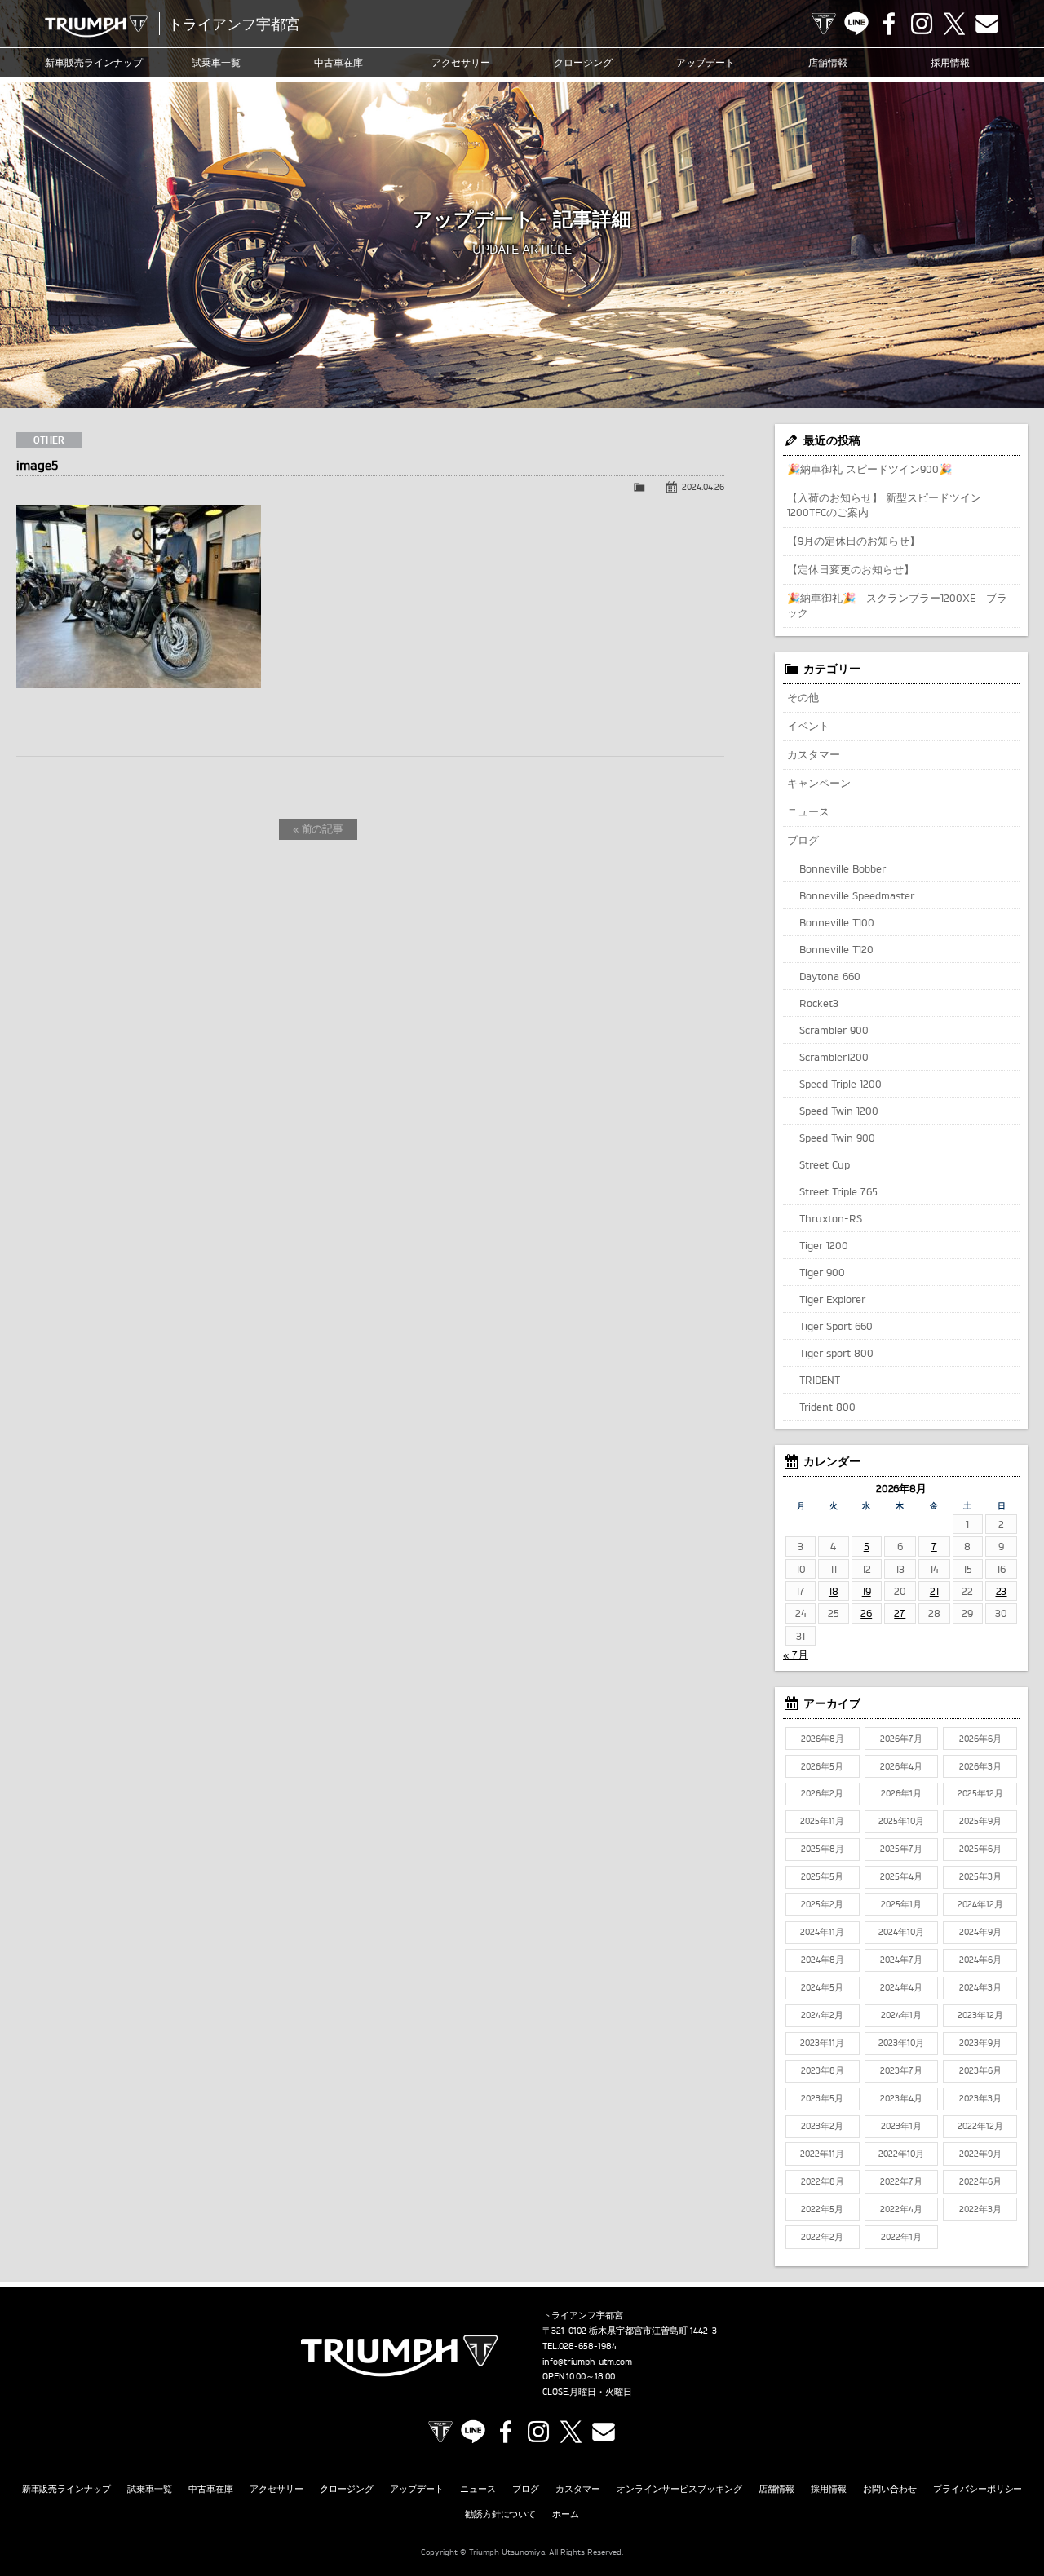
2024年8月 (823, 1960)
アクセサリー (461, 62)
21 (934, 1591)
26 (866, 1613)
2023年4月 (901, 2098)
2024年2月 (822, 2015)
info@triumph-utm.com (587, 2362)
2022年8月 (823, 2181)
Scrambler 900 (834, 1030)
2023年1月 (901, 2126)
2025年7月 (901, 1849)
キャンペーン (819, 783)
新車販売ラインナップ (67, 2489)
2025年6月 (980, 1849)
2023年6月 (980, 2070)
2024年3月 (980, 1987)
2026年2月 (822, 1793)
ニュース (808, 811)
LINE (856, 24)
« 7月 (796, 1655)
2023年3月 (980, 2098)
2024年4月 (901, 1987)
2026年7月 (901, 1739)
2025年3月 (980, 1876)
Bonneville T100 (837, 922)
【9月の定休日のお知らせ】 (854, 541)
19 (867, 1591)
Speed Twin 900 (837, 1138)
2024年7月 (901, 1960)
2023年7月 (901, 2070)
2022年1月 (901, 2237)
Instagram (922, 24)
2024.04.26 (703, 487)
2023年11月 (822, 2043)
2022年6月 (980, 2181)
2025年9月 (980, 1821)
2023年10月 (901, 2043)
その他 (803, 697)
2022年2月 (822, 2237)
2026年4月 (901, 1766)
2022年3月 (980, 2209)
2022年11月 (822, 2154)
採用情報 (950, 62)
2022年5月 (822, 2209)
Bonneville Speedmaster (857, 895)
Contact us (987, 24)
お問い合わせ (890, 2489)
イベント (808, 726)
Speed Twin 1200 (839, 1111)
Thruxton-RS (831, 1218)
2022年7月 (901, 2181)
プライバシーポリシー (978, 2489)
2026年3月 (980, 1766)
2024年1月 (901, 2015)
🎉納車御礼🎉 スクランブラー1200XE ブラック (897, 605)
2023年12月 (980, 2015)
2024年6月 (980, 1960)
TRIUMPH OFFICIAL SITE (824, 24)
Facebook (889, 24)
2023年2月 (822, 2126)
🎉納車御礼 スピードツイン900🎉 (869, 469)
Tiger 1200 (824, 1245)
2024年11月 (822, 1932)
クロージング (583, 62)
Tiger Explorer (832, 1299)
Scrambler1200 (834, 1057)
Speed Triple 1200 (841, 1084)
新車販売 (94, 62)
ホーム (566, 2514)
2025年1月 (901, 1904)
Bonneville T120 (836, 949)
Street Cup (825, 1164)
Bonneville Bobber (843, 868)
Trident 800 (827, 1407)
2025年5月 (822, 1876)
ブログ (803, 840)
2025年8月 (823, 1849)
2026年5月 (822, 1766)
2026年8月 (823, 1739)
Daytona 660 (830, 976)
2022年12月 (980, 2126)
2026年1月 (901, 1793)
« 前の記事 (319, 828)
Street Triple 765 (838, 1191)
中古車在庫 (338, 62)
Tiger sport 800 (836, 1353)
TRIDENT (820, 1380)
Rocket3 (819, 1003)
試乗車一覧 (216, 62)
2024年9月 (980, 1932)
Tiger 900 (822, 1272)
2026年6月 (980, 1739)
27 (900, 1613)
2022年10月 (901, 2154)
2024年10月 (901, 1932)
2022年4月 (901, 2209)
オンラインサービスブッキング (679, 2489)
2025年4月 (901, 1876)
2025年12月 (980, 1793)
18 (834, 1591)
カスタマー (814, 754)
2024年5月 (822, 1987)
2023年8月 (823, 2070)
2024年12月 (980, 1904)
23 (1002, 1591)
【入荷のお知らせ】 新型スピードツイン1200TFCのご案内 (884, 505)
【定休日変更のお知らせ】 (851, 569)
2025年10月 (901, 1821)
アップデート (706, 62)
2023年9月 (980, 2043)
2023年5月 (822, 2098)
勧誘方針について (501, 2514)
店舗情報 (828, 62)
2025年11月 (822, 1821)
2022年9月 (980, 2154)
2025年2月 (822, 1904)
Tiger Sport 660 (836, 1326)
